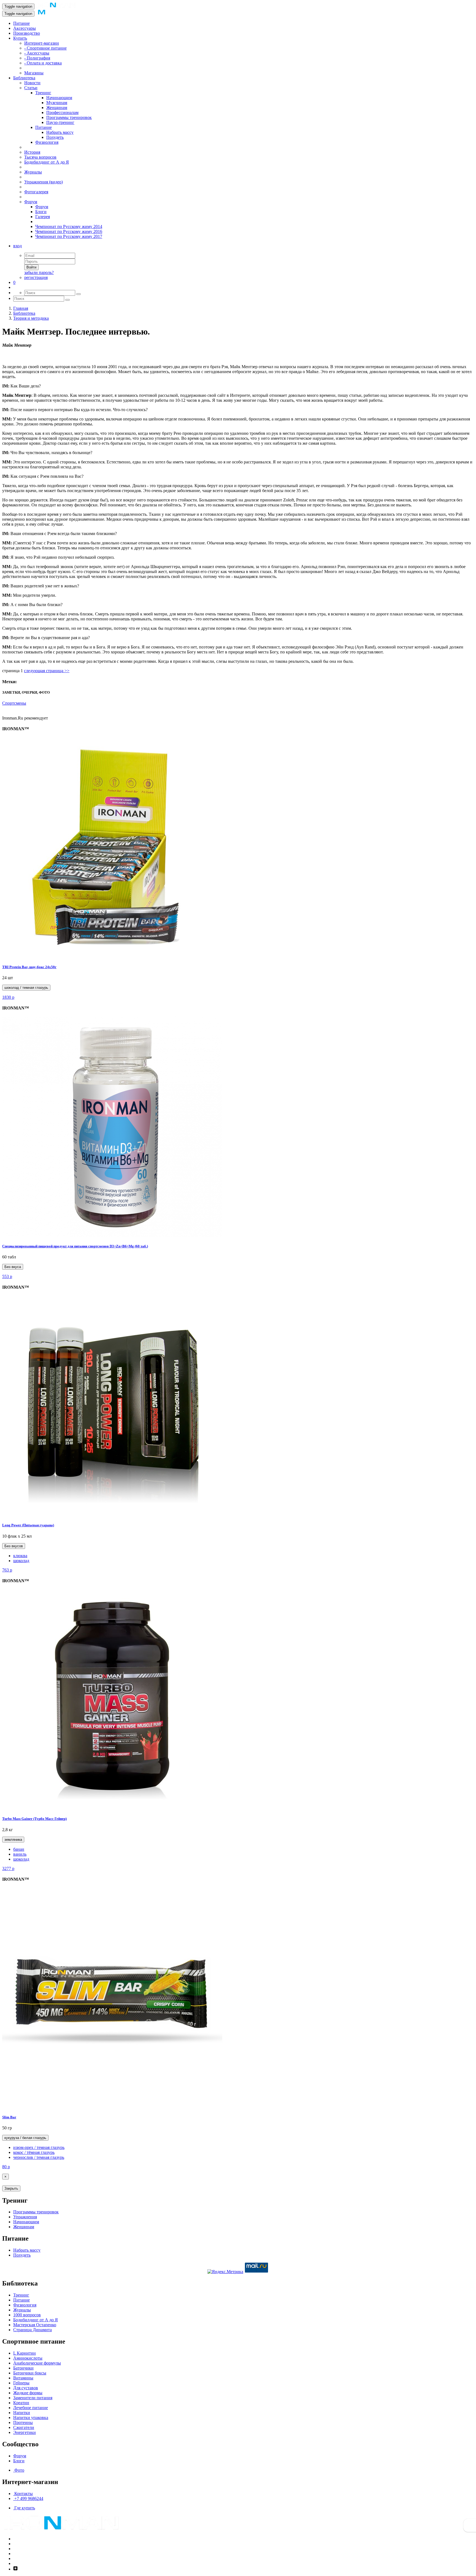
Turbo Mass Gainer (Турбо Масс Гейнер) (34, 1819)
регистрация (36, 277)
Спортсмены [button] (14, 703)
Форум (31, 202)
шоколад (21, 1561)
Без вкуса (13, 1267)
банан (19, 1849)
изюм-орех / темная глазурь (39, 2147)
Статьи (31, 88)
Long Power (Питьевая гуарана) (28, 1525)
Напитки (22, 2413)
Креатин (21, 2403)
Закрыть (11, 2188)
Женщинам (57, 108)
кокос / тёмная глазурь (34, 2152)
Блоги (41, 212)
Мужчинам (57, 103)
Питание (21, 23)
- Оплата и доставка (43, 63)
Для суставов (26, 2388)
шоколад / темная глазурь (26, 988)
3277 (8, 1868)
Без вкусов (14, 1546)
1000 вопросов (27, 2315)
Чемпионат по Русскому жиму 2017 (69, 236)
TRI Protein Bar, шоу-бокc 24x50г (29, 967)
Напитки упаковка (31, 2418)
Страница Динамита (33, 2330)
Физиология (47, 142)
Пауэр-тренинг (60, 122)
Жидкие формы (28, 2393)
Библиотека (24, 78)
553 (7, 1276)
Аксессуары (25, 28)
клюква (20, 1556)
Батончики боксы (30, 2373)
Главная (21, 308)
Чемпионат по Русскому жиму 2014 (69, 226)
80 (6, 2167)
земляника (13, 1840)
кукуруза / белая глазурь (25, 2138)
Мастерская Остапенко (35, 2325)
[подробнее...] (112, 956)
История (32, 152)
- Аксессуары (37, 53)
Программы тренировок (69, 117)
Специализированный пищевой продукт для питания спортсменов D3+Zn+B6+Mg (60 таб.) (75, 1246)
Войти (31, 267)
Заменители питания (33, 2398)
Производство (27, 33)
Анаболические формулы (37, 2363)
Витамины (23, 2378)
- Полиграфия (37, 58)
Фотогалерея (36, 192)
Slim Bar (9, 2117)
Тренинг (43, 93)
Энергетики (25, 2432)
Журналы (33, 172)
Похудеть (55, 137)
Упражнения (25, 2217)
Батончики (23, 2368)
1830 (8, 997)
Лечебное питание (31, 2408)
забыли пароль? (39, 272)
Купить (20, 38)
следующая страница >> (47, 671)
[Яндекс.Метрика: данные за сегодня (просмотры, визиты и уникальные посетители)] (225, 2272)
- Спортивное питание (45, 48)
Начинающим (59, 98)
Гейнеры (21, 2383)
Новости (32, 83)
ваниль (20, 1854)
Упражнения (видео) (44, 182)
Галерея (43, 217)
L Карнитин (25, 2353)
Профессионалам (62, 112)
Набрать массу (60, 132)
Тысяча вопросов (40, 157)
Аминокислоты (28, 2358)
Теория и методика (31, 318)
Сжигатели (24, 2427)
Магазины (34, 73)
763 (7, 1570)
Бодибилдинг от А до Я (47, 162)
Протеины (23, 2422)
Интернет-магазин (42, 43)
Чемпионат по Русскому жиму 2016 (69, 231)
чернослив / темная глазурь (39, 2157)
